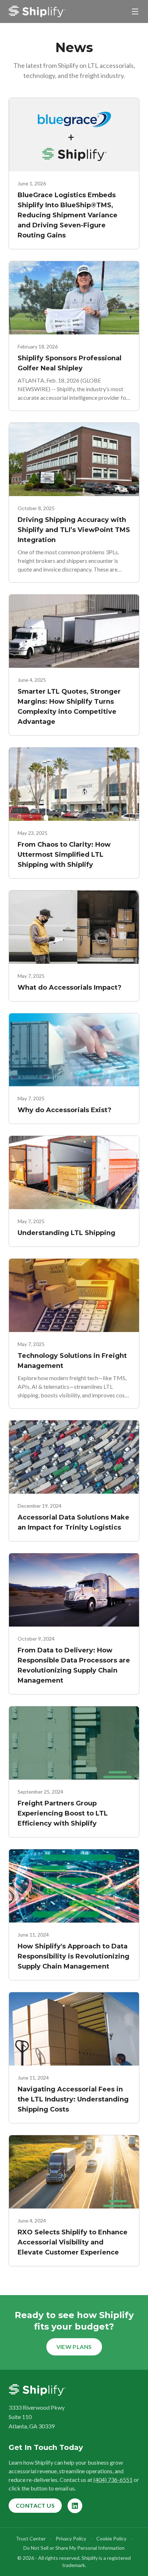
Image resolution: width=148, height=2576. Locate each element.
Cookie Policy (111, 2538)
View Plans (74, 2347)
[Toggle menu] (135, 11)
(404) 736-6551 (113, 2480)
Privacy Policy (71, 2538)
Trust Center (31, 2538)
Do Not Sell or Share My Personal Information (74, 2548)
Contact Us (35, 2505)
